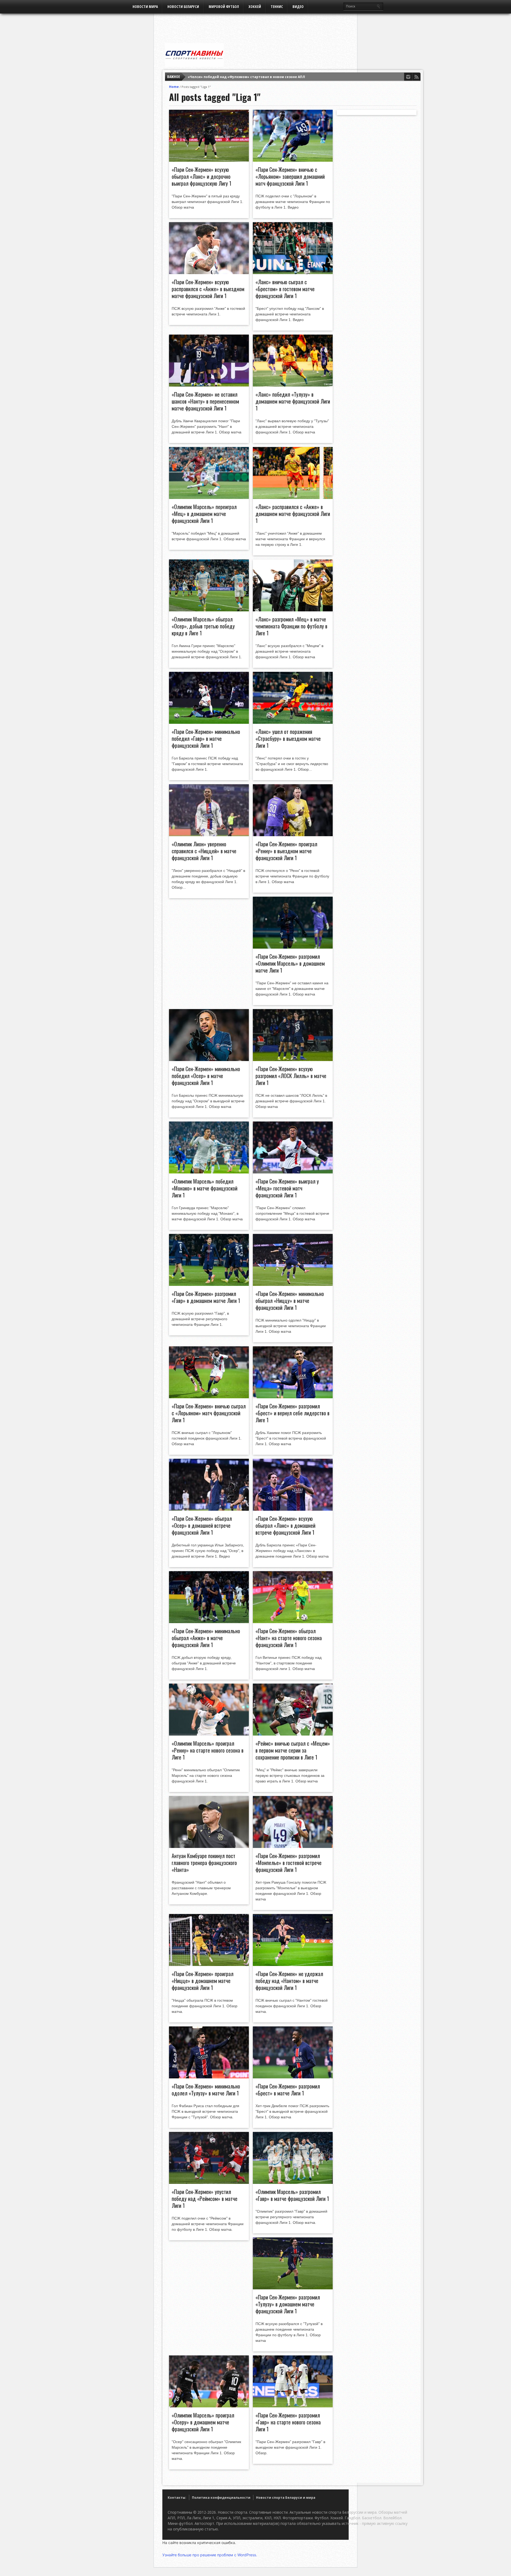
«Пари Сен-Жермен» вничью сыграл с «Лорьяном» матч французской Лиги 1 (209, 1413)
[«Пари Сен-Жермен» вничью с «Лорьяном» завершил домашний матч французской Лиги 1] (293, 160)
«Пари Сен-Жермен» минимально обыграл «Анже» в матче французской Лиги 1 (206, 1638)
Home (174, 87)
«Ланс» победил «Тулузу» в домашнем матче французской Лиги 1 (293, 401)
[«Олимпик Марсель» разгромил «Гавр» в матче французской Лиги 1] (293, 2183)
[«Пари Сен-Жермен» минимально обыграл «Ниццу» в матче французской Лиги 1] (293, 1285)
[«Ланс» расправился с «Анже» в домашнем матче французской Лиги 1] (293, 498)
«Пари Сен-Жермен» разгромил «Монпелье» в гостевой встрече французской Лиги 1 (289, 1863)
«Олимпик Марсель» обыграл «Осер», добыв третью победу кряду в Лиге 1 (203, 626)
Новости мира (145, 7)
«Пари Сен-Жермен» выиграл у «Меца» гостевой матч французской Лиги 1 (287, 1188)
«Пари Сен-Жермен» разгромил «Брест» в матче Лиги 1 (288, 2090)
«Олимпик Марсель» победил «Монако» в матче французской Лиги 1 (205, 1188)
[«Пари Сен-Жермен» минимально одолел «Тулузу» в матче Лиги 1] (209, 2077)
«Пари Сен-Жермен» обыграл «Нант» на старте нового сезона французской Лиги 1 (289, 1638)
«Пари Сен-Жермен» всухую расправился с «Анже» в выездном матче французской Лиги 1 (208, 289)
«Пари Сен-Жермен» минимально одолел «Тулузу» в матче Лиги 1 (206, 2090)
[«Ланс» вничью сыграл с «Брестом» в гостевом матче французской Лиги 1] (293, 273)
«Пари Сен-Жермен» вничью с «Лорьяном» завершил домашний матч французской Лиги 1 (290, 176)
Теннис (277, 7)
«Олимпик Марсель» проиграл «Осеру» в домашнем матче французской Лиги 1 (203, 2422)
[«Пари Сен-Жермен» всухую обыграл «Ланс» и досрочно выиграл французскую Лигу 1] (209, 160)
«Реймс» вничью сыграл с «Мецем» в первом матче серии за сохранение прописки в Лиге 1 (293, 1750)
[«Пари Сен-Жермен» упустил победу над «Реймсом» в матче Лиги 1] (209, 2183)
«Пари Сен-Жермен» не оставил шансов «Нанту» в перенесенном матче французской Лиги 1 (205, 401)
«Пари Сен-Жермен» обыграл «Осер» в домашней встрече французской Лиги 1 (202, 1525)
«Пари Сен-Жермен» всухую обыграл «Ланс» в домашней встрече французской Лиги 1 (285, 1525)
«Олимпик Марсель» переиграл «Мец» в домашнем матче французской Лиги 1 (204, 514)
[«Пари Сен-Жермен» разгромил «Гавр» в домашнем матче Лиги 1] (209, 1285)
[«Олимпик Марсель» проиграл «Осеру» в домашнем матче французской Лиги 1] (209, 2406)
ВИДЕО (298, 7)
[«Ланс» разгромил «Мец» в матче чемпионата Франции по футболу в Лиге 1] (293, 610)
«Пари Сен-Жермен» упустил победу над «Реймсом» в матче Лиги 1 (205, 2199)
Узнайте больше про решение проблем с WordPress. (210, 2555)
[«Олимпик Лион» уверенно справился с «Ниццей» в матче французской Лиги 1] (209, 835)
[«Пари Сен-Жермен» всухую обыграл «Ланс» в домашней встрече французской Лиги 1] (293, 1509)
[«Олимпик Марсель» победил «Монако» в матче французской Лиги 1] (209, 1172)
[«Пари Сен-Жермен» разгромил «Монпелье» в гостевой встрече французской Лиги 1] (293, 1847)
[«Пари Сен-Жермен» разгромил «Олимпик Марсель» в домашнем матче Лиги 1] (293, 947)
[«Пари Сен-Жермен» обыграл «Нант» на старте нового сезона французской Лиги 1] (293, 1622)
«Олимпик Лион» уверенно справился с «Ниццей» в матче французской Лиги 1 (204, 851)
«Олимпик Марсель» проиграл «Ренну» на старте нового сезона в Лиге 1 (208, 1750)
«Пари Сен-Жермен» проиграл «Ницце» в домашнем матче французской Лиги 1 (203, 1981)
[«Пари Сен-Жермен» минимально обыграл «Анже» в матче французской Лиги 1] (209, 1622)
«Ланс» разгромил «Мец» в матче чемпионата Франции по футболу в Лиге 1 (291, 626)
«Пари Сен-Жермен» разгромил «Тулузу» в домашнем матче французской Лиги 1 (288, 2304)
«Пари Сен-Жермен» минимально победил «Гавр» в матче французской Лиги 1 (206, 738)
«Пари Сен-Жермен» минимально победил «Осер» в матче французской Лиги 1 (206, 1076)
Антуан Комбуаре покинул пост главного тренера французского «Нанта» (204, 1863)
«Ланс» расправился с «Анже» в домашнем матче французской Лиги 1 (293, 514)
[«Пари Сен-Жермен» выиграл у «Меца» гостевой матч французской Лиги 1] (293, 1172)
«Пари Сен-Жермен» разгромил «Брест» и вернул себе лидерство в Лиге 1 (292, 1413)
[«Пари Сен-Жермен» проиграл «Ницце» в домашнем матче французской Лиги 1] (209, 1965)
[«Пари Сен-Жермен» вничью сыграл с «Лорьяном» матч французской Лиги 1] (209, 1397)
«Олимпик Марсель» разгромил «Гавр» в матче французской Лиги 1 (292, 2195)
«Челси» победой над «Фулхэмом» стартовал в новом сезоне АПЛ (246, 77)
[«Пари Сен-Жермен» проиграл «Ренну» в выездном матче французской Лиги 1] (293, 835)
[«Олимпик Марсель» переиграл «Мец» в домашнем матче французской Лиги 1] (209, 498)
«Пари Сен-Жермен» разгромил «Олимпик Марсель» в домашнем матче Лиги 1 (290, 963)
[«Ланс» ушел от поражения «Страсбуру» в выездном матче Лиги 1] (293, 722)
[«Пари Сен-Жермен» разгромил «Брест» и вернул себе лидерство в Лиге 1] (293, 1397)
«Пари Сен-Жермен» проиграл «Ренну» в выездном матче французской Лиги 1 (286, 851)
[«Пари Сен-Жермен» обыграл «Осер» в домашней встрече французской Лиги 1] (209, 1509)
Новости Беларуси (183, 7)
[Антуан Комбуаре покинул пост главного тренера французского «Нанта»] (209, 1847)
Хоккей (255, 7)
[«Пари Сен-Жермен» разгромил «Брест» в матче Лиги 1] (293, 2077)
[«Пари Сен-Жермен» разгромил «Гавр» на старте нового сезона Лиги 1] (293, 2406)
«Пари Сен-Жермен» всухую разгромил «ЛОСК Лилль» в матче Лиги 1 (291, 1076)
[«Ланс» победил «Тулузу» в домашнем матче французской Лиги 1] (293, 385)
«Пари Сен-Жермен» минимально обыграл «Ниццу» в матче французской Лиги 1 (290, 1301)
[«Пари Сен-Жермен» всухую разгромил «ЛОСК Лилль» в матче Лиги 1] (293, 1060)
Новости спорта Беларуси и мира (286, 2498)
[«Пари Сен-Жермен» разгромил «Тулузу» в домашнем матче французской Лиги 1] (293, 2288)
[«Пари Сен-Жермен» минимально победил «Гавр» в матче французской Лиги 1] (209, 722)
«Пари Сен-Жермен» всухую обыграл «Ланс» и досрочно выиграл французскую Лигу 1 (201, 176)
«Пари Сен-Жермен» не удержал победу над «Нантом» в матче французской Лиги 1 (289, 1981)
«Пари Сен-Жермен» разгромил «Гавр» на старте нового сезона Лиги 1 (288, 2422)
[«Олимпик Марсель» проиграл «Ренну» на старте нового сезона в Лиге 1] (209, 1734)
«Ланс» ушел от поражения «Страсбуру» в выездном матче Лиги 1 (288, 738)
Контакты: (177, 2498)
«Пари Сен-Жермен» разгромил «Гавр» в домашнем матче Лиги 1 (206, 1297)
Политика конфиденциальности (221, 2498)
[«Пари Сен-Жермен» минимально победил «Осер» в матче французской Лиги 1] (209, 1060)
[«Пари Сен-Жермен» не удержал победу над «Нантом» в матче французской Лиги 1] (293, 1965)
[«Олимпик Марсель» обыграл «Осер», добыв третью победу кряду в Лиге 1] (209, 610)
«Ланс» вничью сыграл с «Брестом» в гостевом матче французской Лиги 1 (285, 289)
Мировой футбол (224, 7)
